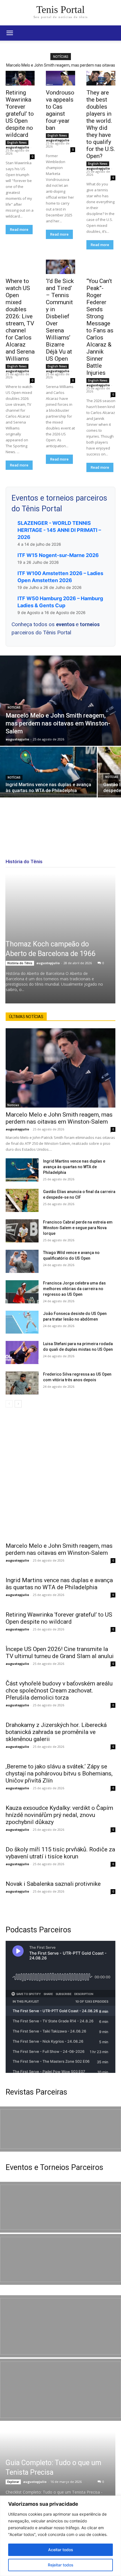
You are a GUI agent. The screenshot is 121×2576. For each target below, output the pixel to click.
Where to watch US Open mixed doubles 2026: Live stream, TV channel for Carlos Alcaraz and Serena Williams (20, 320)
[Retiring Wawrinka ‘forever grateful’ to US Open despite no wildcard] (20, 78)
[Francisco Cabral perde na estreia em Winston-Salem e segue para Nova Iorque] (22, 1231)
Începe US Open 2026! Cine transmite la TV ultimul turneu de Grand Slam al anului (60, 1653)
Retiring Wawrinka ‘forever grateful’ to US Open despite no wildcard (20, 114)
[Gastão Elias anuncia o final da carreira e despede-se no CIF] (22, 1200)
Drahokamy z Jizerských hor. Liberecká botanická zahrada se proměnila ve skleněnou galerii (56, 1732)
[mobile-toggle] (10, 33)
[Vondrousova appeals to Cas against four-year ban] (60, 78)
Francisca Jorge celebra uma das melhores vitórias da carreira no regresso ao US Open (74, 1289)
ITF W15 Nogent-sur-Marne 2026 (58, 555)
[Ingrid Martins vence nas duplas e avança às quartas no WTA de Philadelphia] (48, 772)
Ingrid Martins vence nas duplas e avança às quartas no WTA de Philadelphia (74, 1167)
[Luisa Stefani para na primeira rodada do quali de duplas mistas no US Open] (22, 1352)
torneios (90, 624)
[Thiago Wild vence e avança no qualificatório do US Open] (22, 1261)
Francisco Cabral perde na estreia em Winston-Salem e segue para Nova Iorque (78, 1228)
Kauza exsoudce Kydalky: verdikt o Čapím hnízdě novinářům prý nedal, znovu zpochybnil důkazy (59, 1815)
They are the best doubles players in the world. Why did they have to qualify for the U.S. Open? (101, 124)
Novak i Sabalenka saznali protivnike (53, 1884)
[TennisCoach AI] (60, 1473)
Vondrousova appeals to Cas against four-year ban (60, 110)
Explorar (13, 2482)
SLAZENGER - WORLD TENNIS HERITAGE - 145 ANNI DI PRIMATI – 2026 (59, 530)
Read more (19, 230)
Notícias (14, 708)
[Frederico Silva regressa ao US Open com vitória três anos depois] (22, 1383)
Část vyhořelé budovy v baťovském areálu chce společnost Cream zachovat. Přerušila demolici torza (59, 1691)
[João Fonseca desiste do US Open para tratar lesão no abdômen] (22, 1322)
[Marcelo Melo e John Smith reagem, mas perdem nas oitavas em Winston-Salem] (60, 701)
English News (17, 142)
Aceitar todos (61, 2550)
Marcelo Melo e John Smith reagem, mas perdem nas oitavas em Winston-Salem (59, 1118)
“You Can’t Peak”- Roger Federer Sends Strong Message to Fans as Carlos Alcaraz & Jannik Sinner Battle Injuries (100, 327)
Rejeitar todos (61, 2565)
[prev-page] (9, 1404)
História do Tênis (20, 963)
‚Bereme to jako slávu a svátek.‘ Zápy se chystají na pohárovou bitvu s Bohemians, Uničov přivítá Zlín (59, 1773)
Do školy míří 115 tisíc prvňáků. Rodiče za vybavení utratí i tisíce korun (60, 1853)
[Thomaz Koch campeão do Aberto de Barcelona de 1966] (60, 939)
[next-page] (18, 1404)
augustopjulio (17, 147)
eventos (66, 624)
